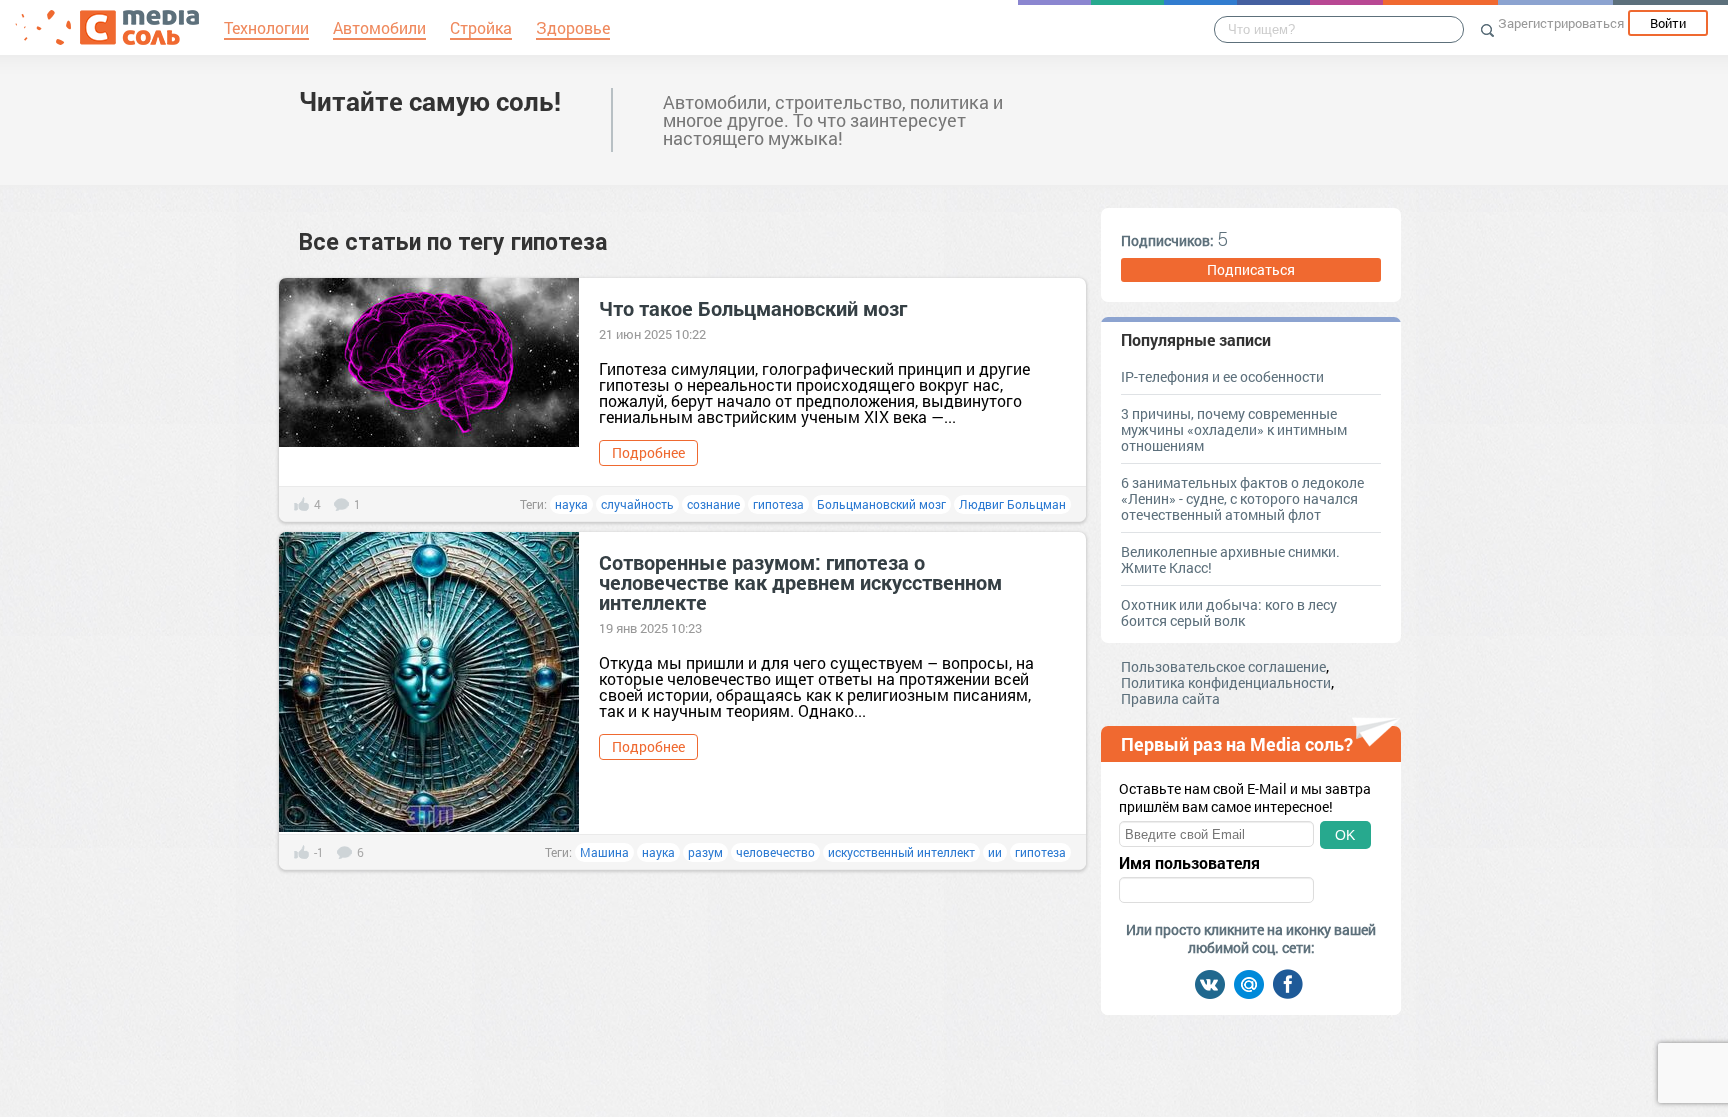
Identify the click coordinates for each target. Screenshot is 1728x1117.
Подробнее (648, 452)
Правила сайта (1170, 698)
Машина (604, 852)
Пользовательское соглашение (1223, 666)
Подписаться (1251, 269)
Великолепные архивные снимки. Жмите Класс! (1230, 559)
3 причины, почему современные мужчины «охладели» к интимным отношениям (1234, 429)
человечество (775, 852)
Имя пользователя (1189, 863)
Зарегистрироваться (1561, 23)
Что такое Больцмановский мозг (753, 308)
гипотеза (778, 504)
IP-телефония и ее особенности (1222, 376)
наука (571, 504)
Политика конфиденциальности (1226, 682)
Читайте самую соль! (430, 101)
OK (1345, 835)
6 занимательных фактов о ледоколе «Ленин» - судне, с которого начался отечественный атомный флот (1242, 498)
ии (995, 852)
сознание (713, 504)
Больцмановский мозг (881, 504)
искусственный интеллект (901, 852)
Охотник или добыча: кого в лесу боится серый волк (1229, 612)
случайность (637, 504)
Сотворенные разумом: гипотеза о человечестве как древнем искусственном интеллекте (800, 582)
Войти (1668, 23)
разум (705, 852)
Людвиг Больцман (1012, 504)
